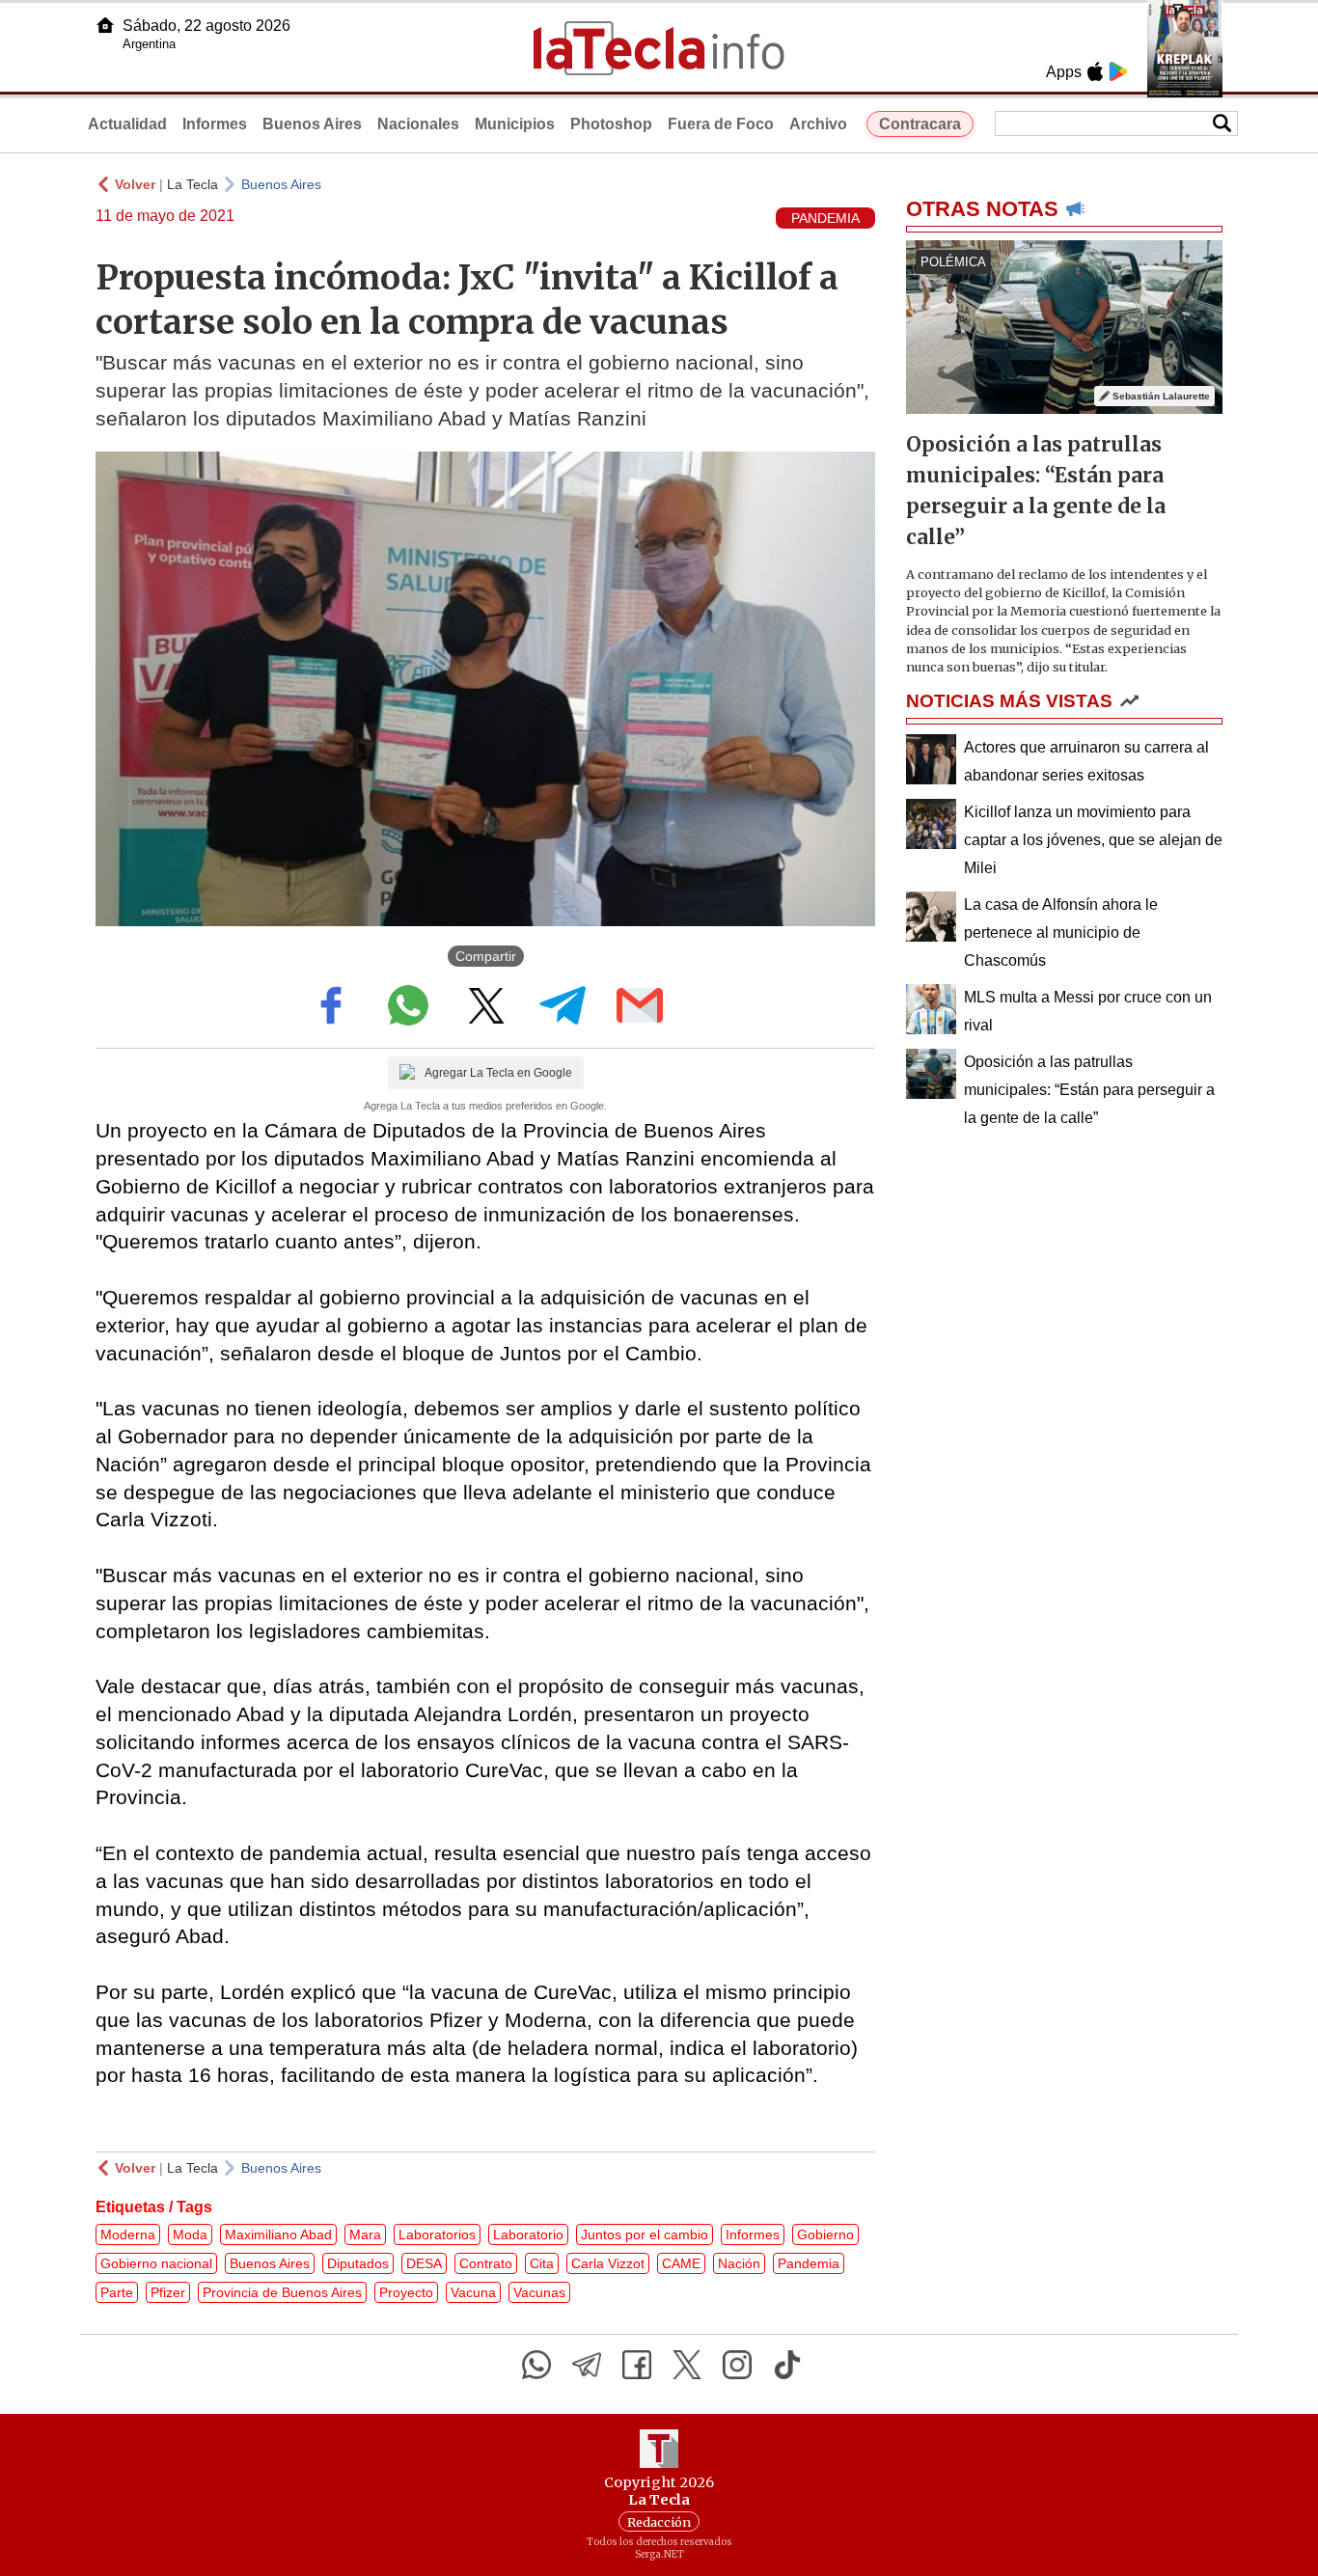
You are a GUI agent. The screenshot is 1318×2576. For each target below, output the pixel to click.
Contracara (920, 124)
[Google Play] (1118, 71)
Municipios (515, 124)
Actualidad (127, 124)
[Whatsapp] (536, 2365)
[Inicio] (105, 25)
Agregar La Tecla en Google (498, 1073)
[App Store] (1095, 71)
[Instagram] (737, 2365)
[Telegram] (587, 2365)
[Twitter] (687, 2365)
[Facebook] (637, 2365)
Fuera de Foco (721, 124)
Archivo (818, 124)
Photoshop (611, 124)
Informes (215, 124)
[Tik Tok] (787, 2365)
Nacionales (418, 124)
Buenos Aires (312, 124)
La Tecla (192, 184)
